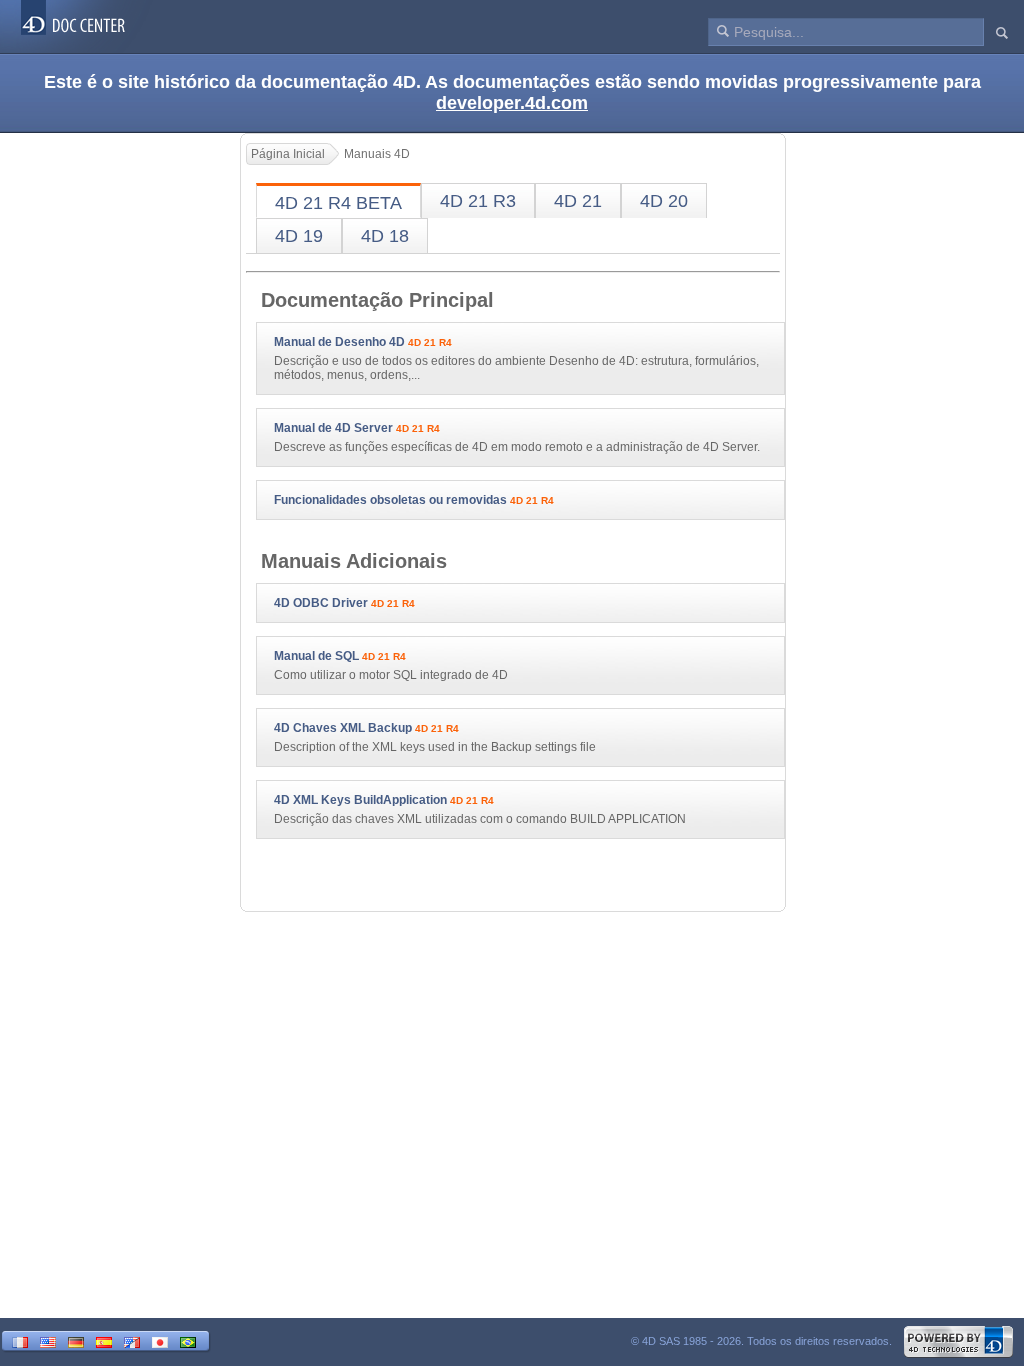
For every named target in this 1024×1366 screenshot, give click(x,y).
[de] (76, 1340)
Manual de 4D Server (333, 428)
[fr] (20, 1340)
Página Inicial (288, 154)
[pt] (188, 1340)
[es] (104, 1340)
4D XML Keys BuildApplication (360, 800)
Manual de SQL (316, 656)
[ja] (160, 1340)
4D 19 (299, 236)
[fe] (132, 1340)
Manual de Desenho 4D (339, 342)
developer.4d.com (512, 103)
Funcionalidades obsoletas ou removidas (390, 500)
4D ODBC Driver (321, 603)
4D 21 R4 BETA (338, 203)
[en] (48, 1340)
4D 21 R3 (478, 201)
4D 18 (385, 236)
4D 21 (578, 201)
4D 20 (664, 201)
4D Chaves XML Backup (343, 728)
